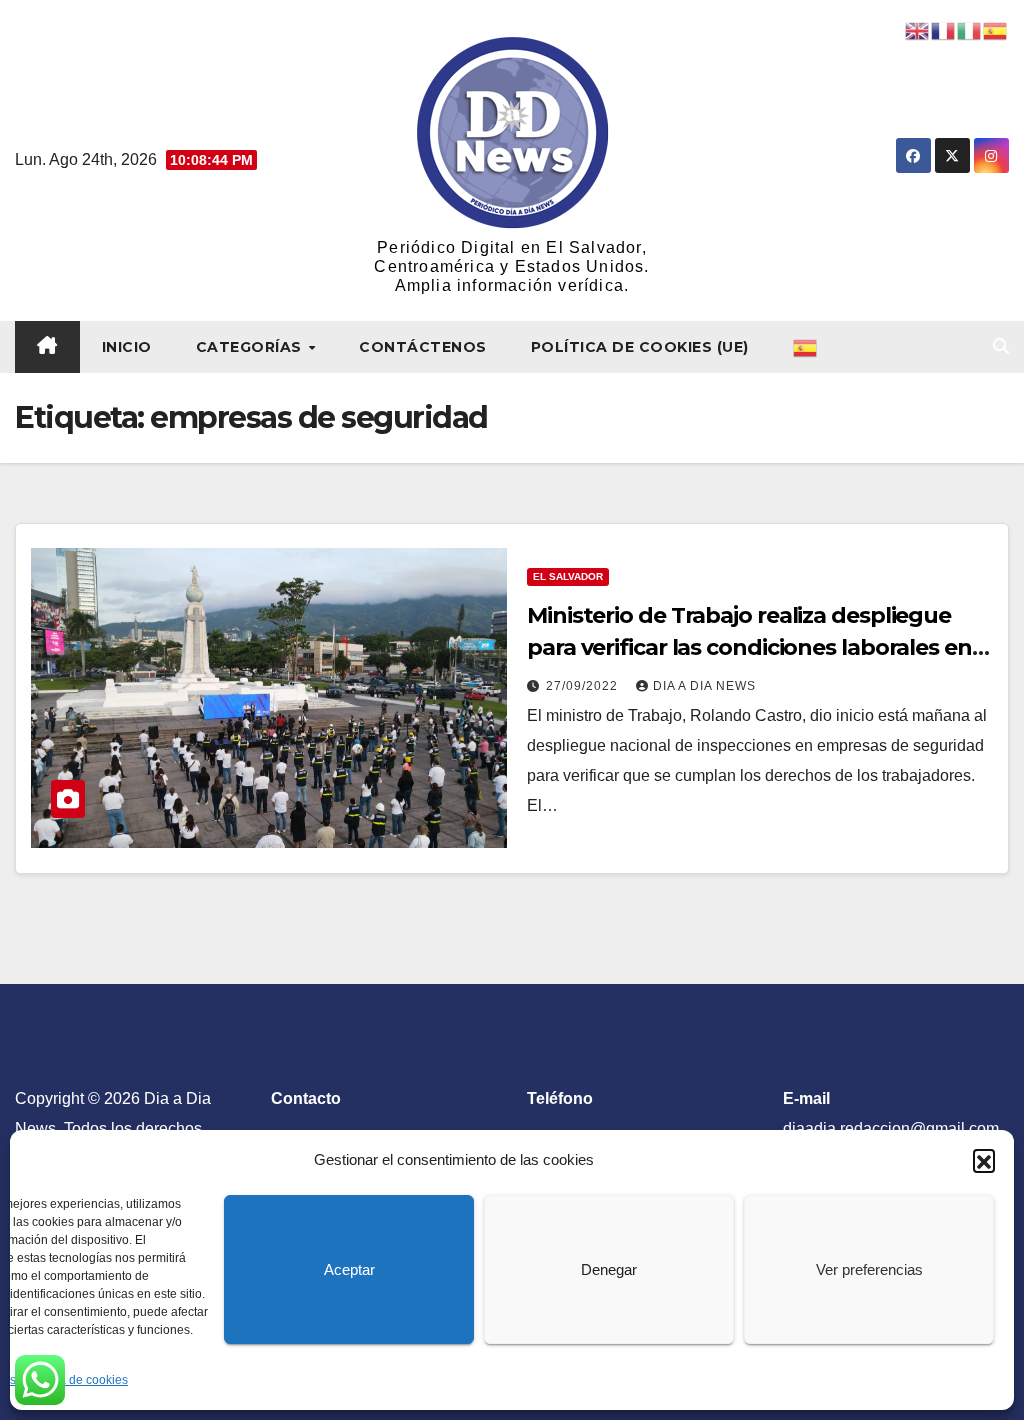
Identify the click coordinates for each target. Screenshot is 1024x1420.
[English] (918, 29)
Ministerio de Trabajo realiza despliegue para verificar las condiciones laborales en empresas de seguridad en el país (749, 647)
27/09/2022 (584, 686)
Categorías (251, 347)
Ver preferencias (869, 1269)
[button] (984, 1160)
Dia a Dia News (704, 686)
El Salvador (568, 576)
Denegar (609, 1269)
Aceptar (349, 1269)
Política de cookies (77, 1380)
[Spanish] (806, 347)
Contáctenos (423, 347)
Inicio (127, 347)
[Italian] (970, 29)
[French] (944, 29)
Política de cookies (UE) (640, 347)
